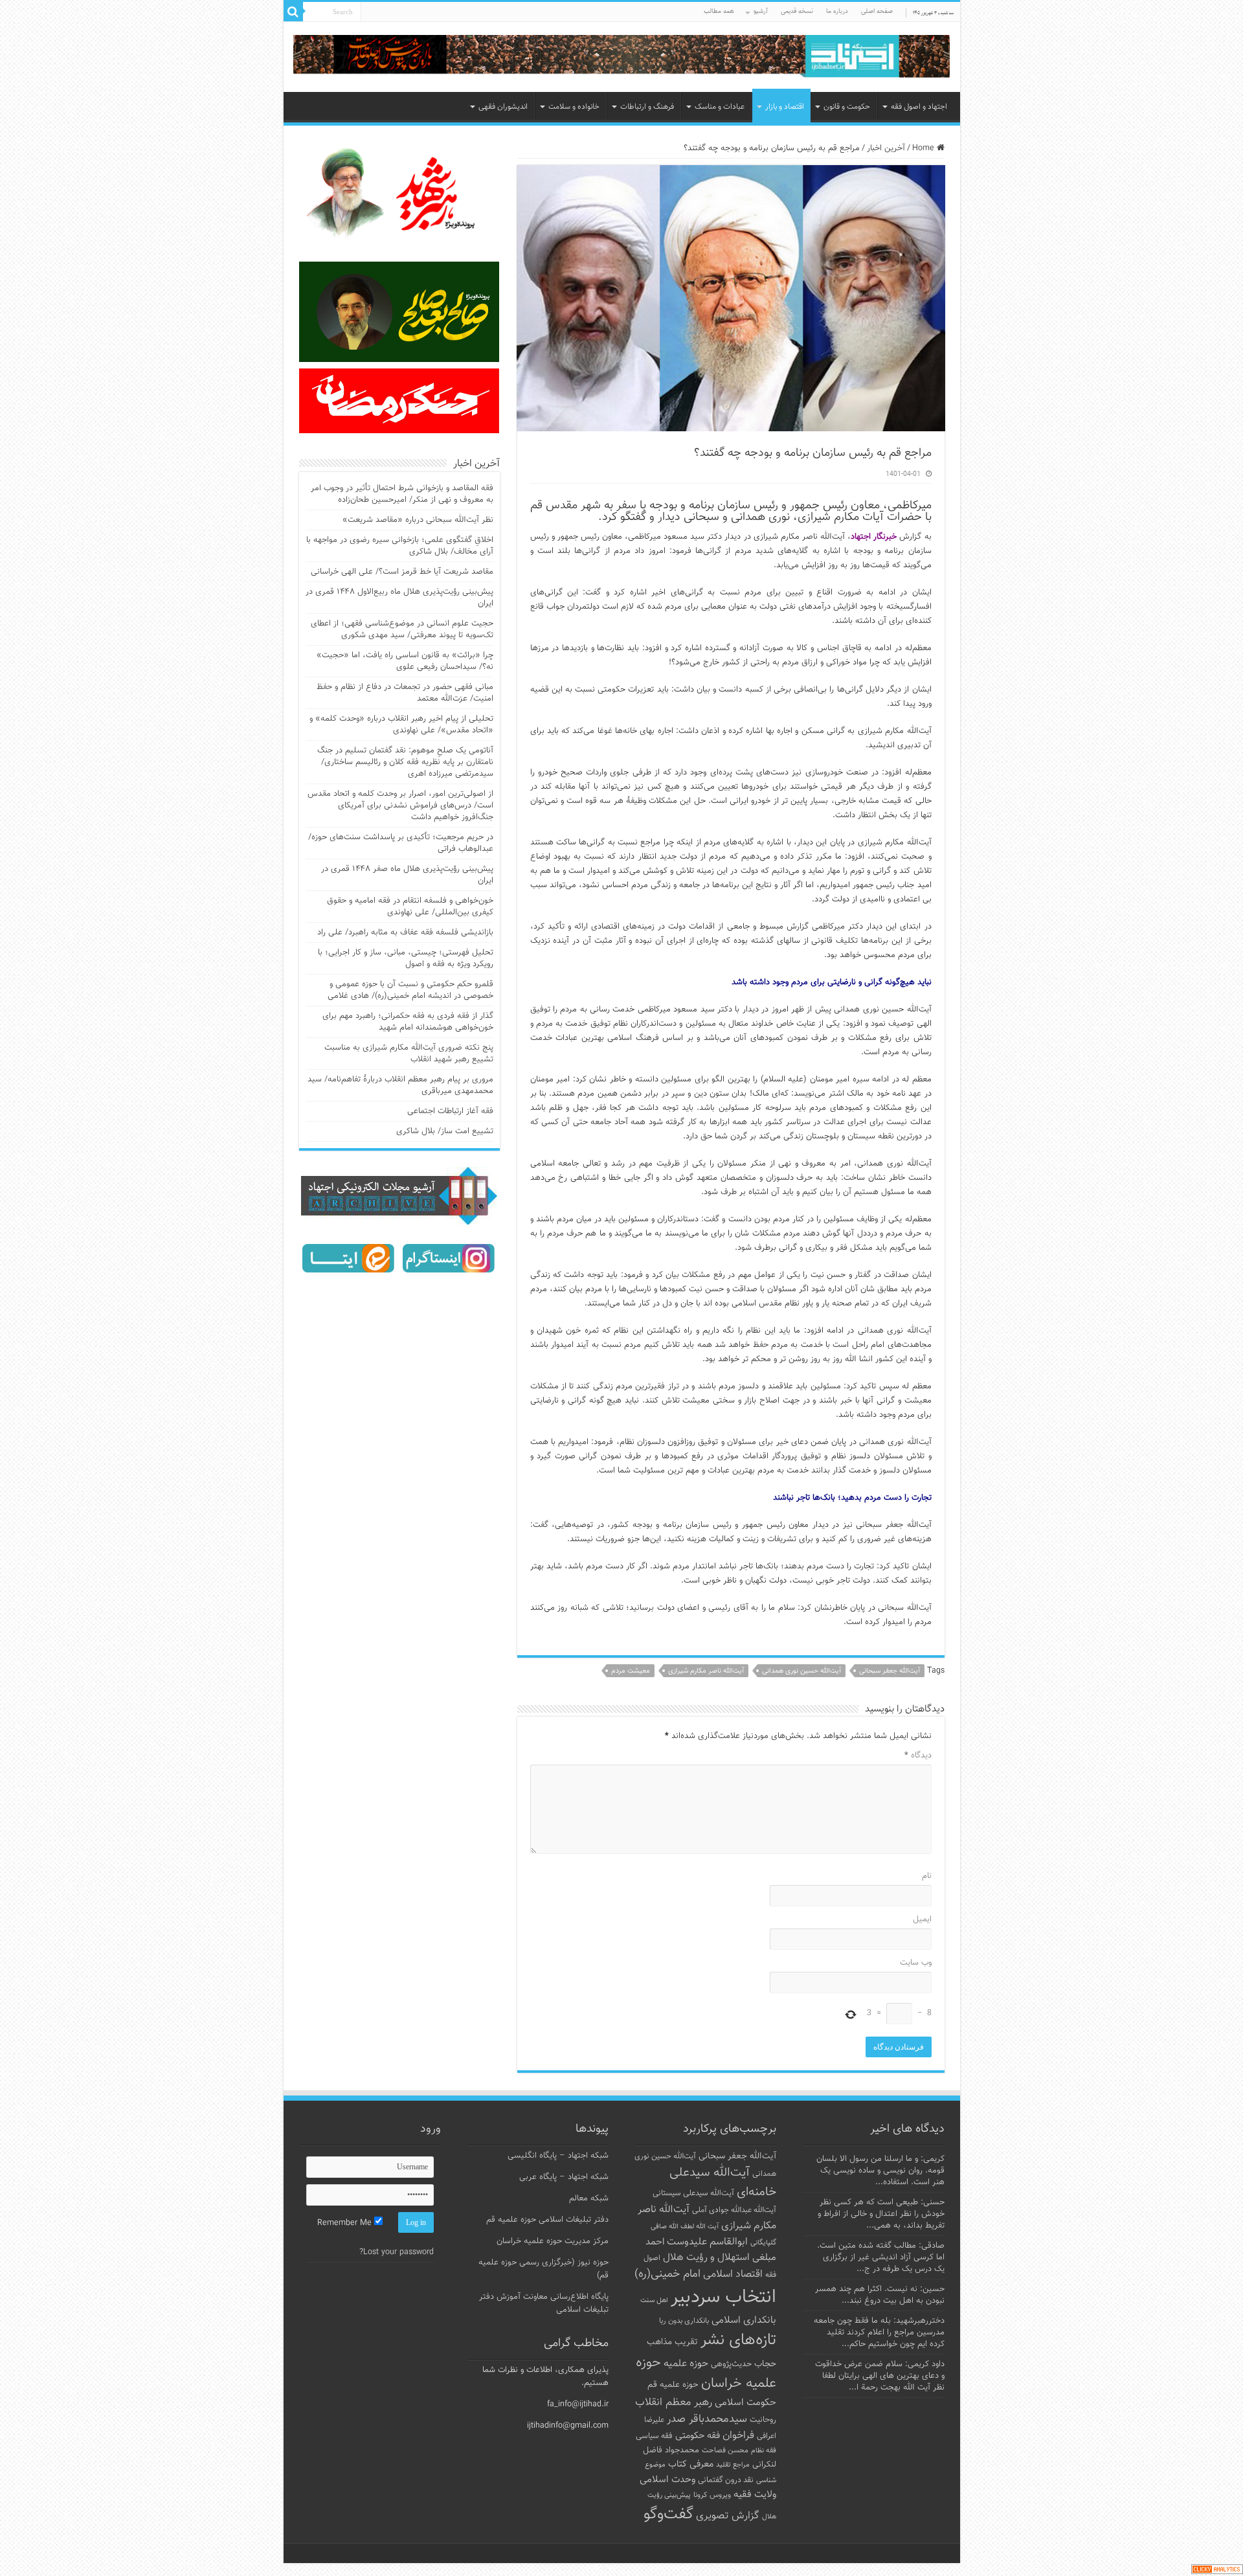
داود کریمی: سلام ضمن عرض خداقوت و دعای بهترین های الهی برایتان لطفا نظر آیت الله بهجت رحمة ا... (880, 2376)
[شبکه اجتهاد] (622, 57)
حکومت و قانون (847, 107)
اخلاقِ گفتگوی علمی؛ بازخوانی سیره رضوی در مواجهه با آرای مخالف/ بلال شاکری (400, 546)
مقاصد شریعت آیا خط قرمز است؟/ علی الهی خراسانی (402, 572)
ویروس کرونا (712, 2495)
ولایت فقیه (755, 2495)
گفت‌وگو (668, 2514)
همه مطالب (719, 11)
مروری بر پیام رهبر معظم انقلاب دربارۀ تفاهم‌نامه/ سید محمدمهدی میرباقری (400, 1085)
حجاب (765, 2364)
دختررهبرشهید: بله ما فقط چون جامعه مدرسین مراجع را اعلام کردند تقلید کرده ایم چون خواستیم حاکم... (879, 2333)
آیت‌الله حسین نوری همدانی (801, 1671)
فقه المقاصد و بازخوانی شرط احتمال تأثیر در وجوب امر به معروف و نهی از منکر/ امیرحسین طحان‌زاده (402, 494)
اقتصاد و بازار (785, 107)
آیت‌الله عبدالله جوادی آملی (734, 2210)
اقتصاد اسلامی (733, 2275)
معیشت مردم (631, 1671)
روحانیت (763, 2420)
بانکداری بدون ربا (684, 2321)
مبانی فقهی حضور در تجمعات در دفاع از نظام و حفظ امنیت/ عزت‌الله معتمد (405, 693)
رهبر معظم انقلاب (674, 2402)
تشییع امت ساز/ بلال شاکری (445, 1131)
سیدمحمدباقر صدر (707, 2419)
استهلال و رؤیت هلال (706, 2257)
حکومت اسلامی (745, 2403)
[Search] (293, 12)
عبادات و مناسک (720, 107)
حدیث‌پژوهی (731, 2364)
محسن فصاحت (725, 2450)
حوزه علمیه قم (673, 2385)
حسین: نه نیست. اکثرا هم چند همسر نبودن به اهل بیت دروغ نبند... (880, 2295)
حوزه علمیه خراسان (706, 2373)
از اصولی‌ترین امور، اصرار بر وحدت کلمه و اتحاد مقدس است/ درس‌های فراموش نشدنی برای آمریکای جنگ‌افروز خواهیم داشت (400, 806)
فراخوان (738, 2436)
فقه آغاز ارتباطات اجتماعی (450, 1111)
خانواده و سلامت (574, 107)
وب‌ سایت (916, 1963)
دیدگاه (918, 1756)
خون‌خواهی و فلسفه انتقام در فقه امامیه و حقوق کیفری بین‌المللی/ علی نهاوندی (410, 907)
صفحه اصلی (877, 11)
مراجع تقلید (733, 2465)
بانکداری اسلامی (744, 2320)
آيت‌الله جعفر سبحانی (890, 1671)
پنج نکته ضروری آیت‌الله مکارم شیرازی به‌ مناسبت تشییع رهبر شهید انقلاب (409, 1054)
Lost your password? (397, 2252)
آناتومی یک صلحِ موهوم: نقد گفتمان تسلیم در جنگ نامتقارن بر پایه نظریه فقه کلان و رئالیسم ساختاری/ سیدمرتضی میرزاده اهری (405, 762)
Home (924, 148)
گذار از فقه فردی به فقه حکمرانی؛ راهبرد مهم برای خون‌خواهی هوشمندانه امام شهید (408, 1022)
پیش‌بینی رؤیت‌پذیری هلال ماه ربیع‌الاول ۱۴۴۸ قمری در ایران (399, 598)
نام (927, 1876)
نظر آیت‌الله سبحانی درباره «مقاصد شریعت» (418, 520)
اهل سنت (654, 2300)
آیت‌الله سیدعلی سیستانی (693, 2193)
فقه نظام (764, 2451)
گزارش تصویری (728, 2516)
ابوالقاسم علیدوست (707, 2242)
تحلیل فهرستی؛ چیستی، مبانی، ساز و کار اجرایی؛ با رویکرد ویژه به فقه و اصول (406, 958)
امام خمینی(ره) (667, 2274)
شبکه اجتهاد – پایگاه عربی (564, 2177)
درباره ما (837, 11)
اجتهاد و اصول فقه (919, 107)
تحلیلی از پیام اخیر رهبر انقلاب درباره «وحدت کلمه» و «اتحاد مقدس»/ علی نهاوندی (401, 725)
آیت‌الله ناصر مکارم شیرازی (706, 1671)
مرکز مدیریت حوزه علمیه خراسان (553, 2241)
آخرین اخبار (886, 148)
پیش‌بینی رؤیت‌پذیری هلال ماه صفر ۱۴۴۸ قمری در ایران (407, 875)
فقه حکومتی (698, 2436)
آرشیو (761, 11)
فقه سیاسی (654, 2436)
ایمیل (922, 1919)
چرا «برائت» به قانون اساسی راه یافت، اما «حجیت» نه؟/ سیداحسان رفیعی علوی (405, 661)
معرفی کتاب (691, 2464)
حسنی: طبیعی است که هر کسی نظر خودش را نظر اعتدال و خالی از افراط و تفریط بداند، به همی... (881, 2214)
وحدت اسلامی (667, 2480)
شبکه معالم (589, 2198)
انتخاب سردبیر (723, 2298)
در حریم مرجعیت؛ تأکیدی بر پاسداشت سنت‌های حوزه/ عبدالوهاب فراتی (401, 843)
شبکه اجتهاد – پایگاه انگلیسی (558, 2156)
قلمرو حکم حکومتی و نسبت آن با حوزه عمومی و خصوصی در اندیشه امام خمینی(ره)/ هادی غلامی (410, 990)
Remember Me (346, 2223)
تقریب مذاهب (672, 2342)
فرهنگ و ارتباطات (647, 107)
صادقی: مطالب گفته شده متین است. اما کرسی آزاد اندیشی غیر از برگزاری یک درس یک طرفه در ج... (881, 2257)
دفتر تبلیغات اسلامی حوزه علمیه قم (547, 2220)
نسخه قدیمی (797, 11)
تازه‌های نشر (738, 2340)
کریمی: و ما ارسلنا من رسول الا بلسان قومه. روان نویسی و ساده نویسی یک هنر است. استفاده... (880, 2171)
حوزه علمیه (686, 2364)
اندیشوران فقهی (503, 107)
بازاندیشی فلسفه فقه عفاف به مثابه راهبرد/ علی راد (405, 932)
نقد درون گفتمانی (726, 2480)
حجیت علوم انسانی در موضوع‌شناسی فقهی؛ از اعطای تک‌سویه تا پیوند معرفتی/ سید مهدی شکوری (402, 629)
